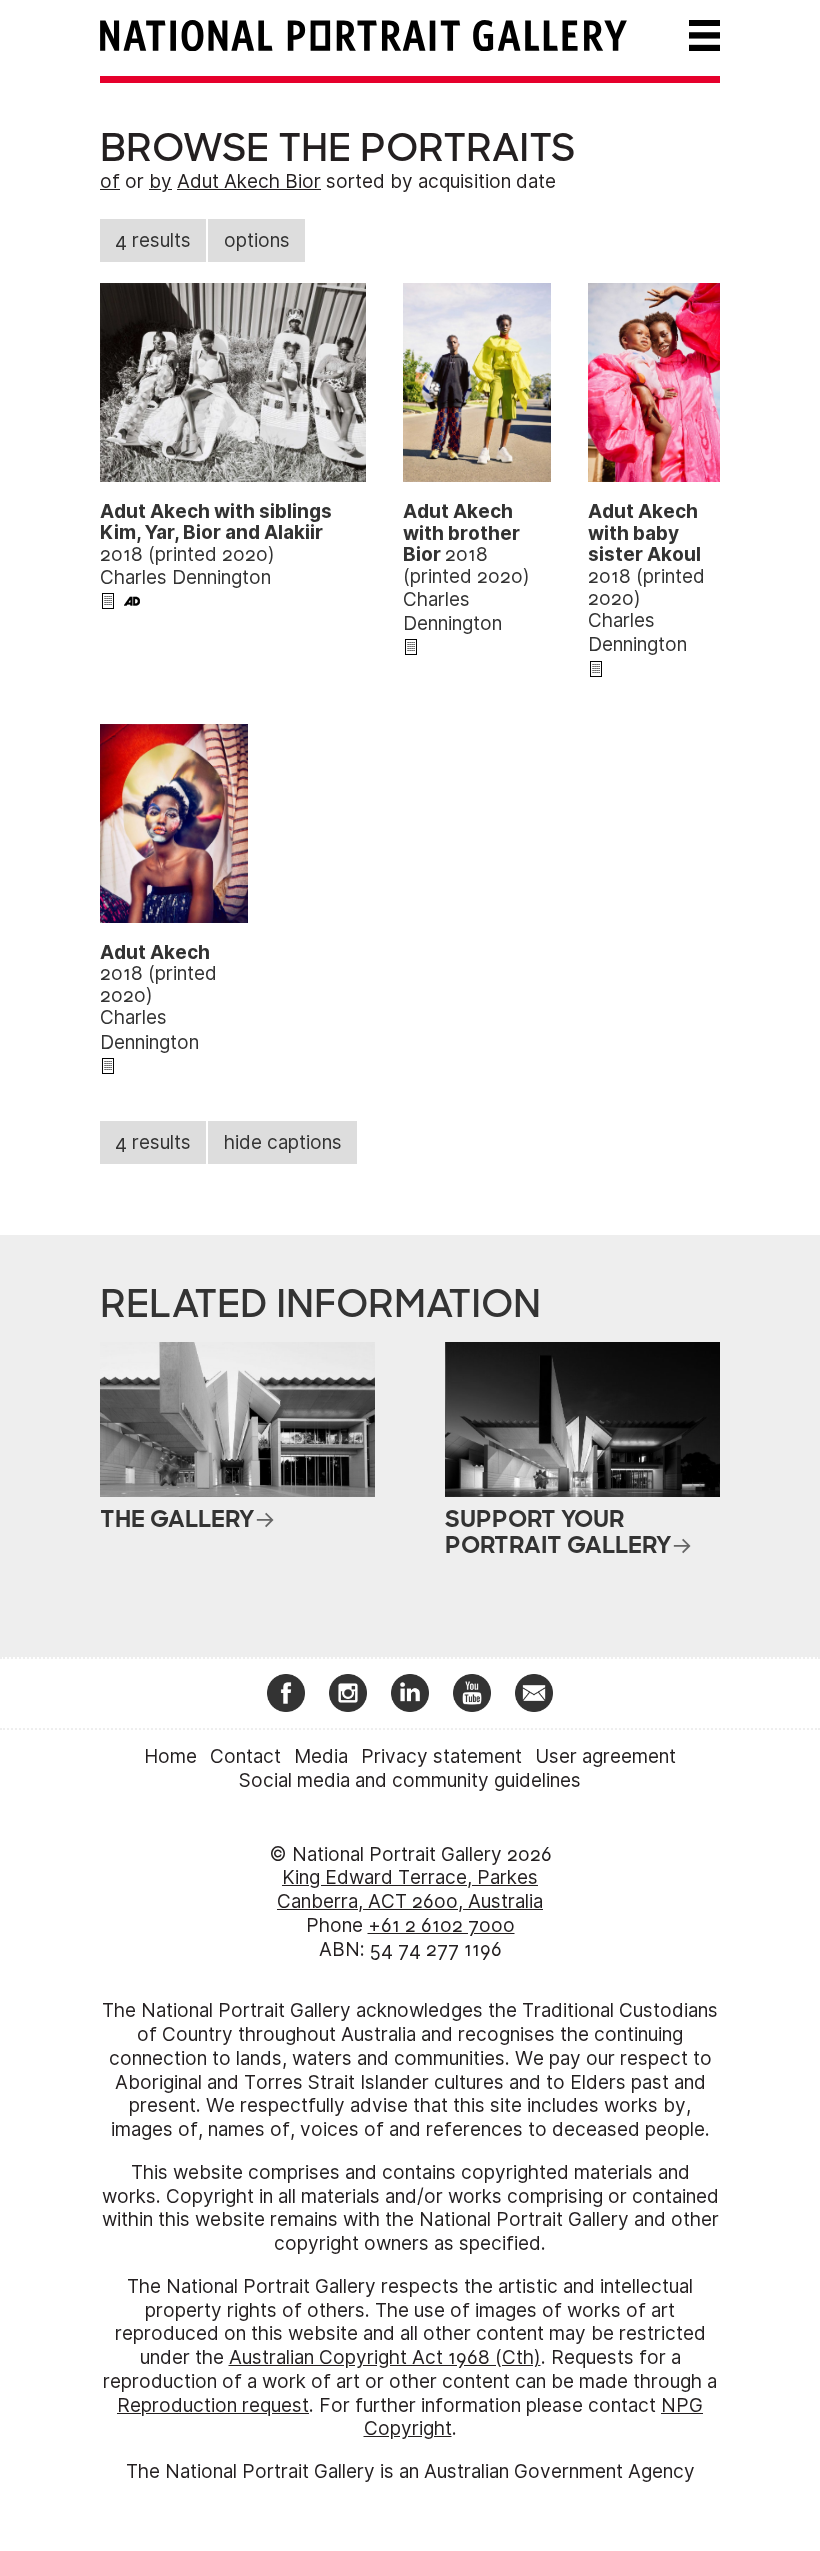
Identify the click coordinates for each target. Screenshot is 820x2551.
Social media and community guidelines (410, 1780)
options (257, 240)
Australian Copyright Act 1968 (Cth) (385, 2357)
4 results (153, 240)
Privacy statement (441, 1756)
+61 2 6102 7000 (441, 1925)
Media (321, 1756)
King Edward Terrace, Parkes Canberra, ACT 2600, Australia (410, 1889)
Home (170, 1756)
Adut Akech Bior (249, 181)
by (160, 181)
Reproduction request (213, 2405)
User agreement (605, 1756)
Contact (245, 1756)
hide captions (283, 1142)
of (110, 181)
